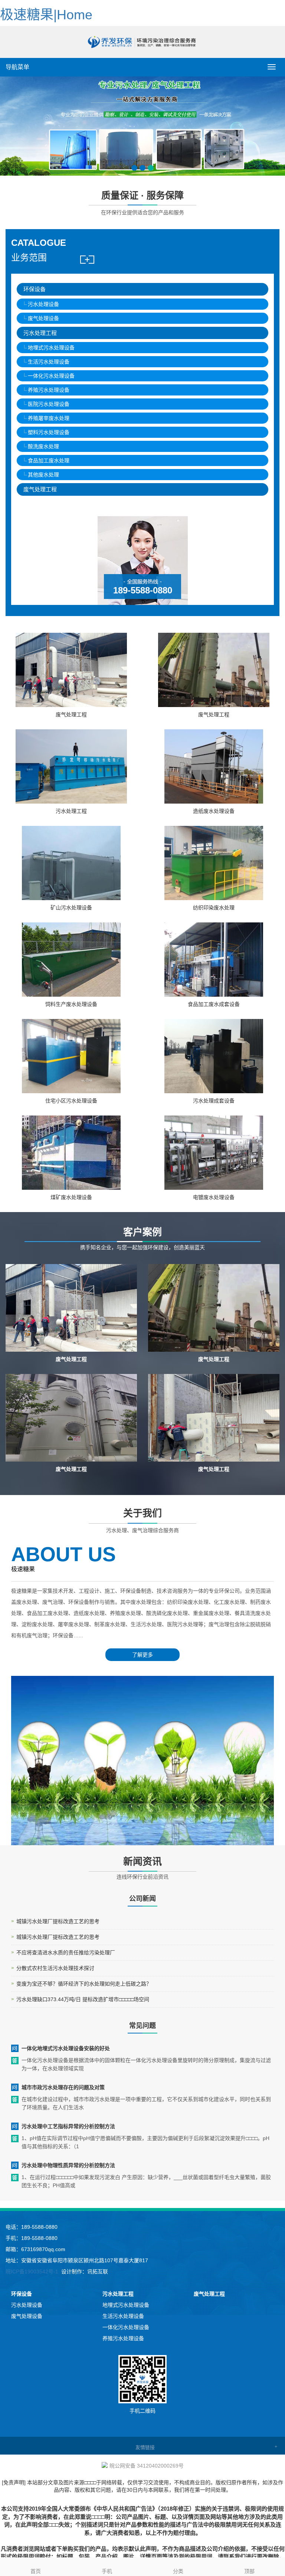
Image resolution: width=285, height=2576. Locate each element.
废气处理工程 (40, 489)
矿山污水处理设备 (71, 908)
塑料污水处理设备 (49, 432)
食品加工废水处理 (49, 460)
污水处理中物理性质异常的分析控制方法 (68, 2165)
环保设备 (35, 289)
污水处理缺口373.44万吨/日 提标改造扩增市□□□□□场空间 (83, 1999)
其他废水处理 (43, 475)
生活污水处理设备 (49, 362)
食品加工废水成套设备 (214, 1004)
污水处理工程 (40, 333)
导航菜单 (17, 67)
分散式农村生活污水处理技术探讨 (55, 1968)
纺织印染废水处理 (214, 908)
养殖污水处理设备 (49, 390)
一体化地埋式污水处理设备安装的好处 (66, 2048)
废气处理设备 (43, 318)
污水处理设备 (43, 304)
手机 (107, 2571)
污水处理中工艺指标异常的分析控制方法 (68, 2126)
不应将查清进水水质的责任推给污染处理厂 (66, 1953)
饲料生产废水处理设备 (71, 1004)
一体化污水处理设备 (51, 376)
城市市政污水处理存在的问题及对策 (63, 2087)
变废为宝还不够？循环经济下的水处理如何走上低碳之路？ (84, 1984)
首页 (36, 2571)
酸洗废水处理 (43, 446)
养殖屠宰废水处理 (49, 418)
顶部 (249, 2571)
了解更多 (142, 1655)
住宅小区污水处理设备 (71, 1101)
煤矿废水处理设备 (71, 1197)
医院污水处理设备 (49, 404)
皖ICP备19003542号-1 (32, 2271)
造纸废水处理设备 (214, 811)
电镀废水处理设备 (214, 1197)
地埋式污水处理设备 (51, 348)
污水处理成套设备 (214, 1101)
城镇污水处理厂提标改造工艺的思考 (58, 1921)
